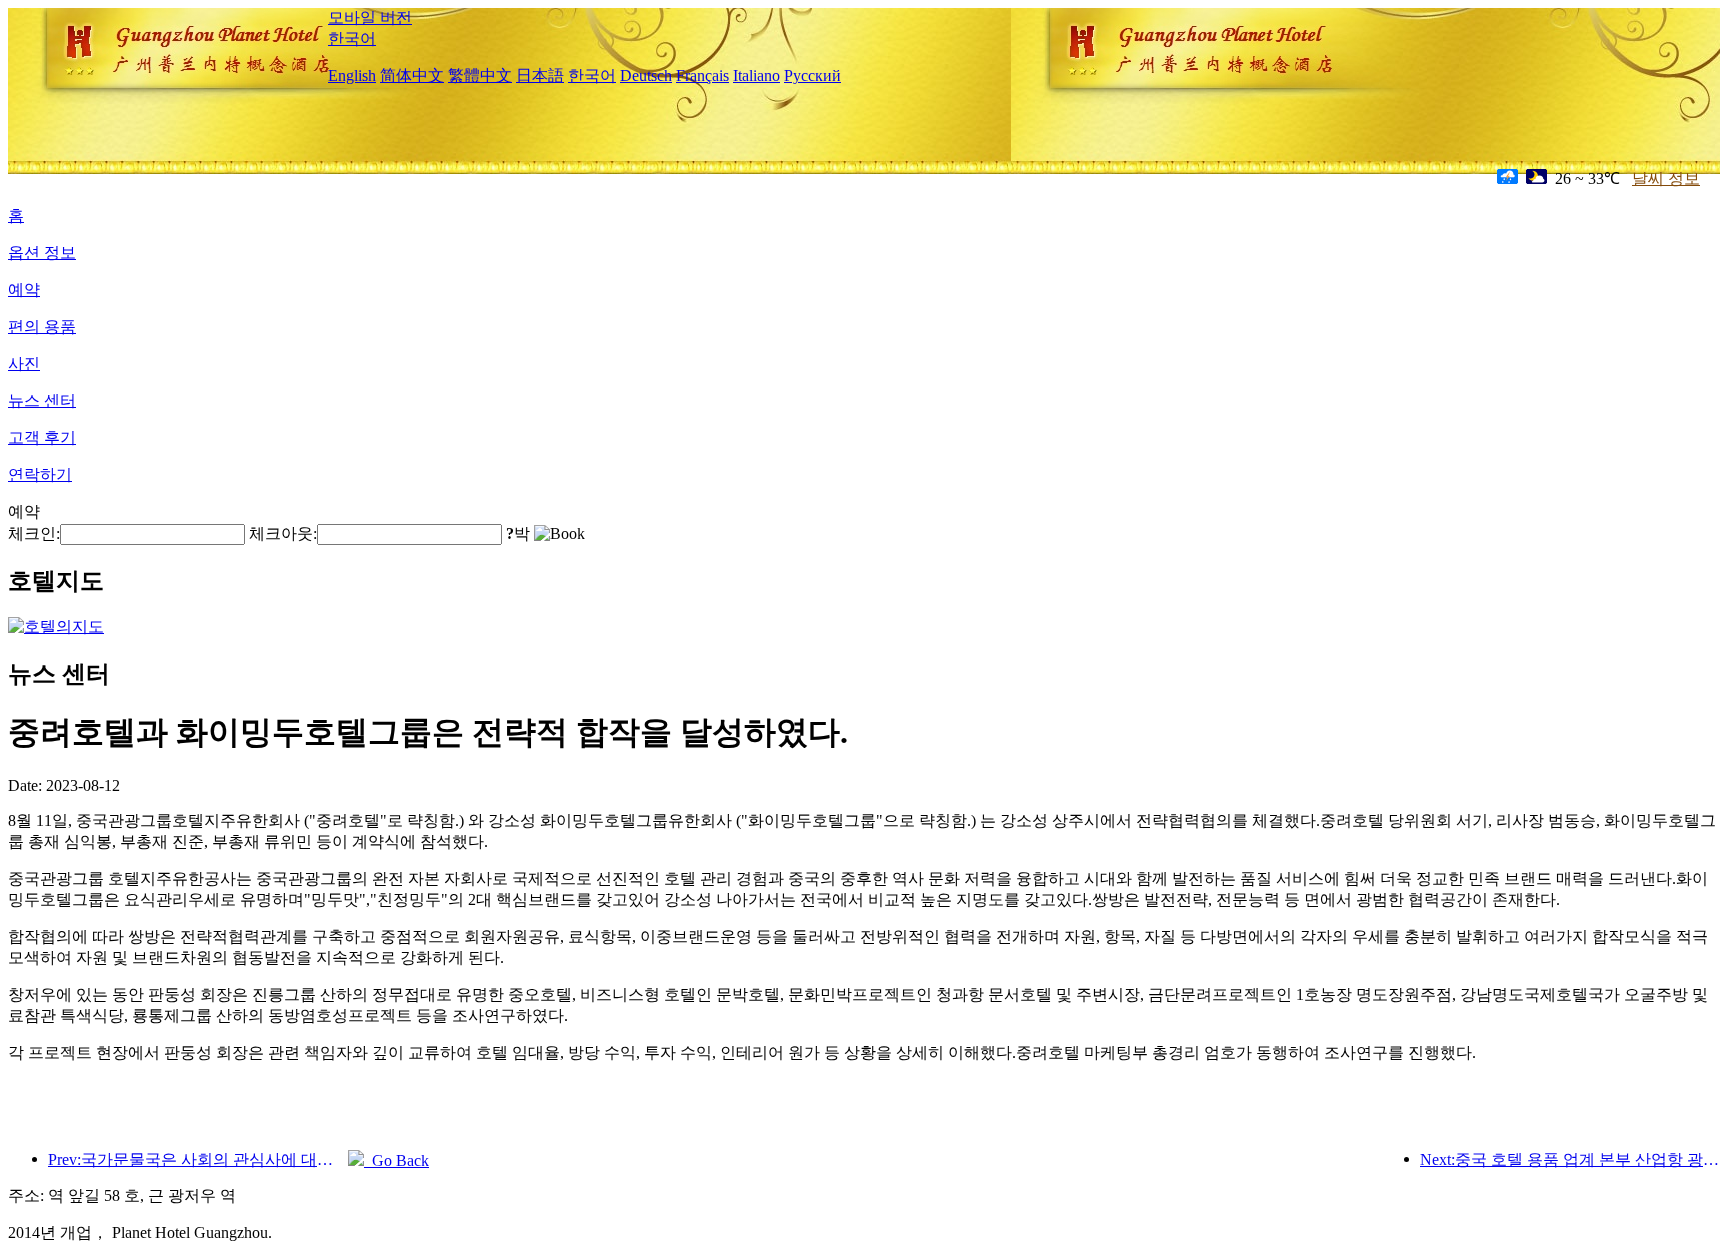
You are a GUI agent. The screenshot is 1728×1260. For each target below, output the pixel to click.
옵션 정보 (42, 252)
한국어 (352, 38)
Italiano (756, 75)
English (352, 75)
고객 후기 (42, 437)
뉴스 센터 (42, 400)
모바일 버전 (370, 17)
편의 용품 (42, 326)
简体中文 (412, 75)
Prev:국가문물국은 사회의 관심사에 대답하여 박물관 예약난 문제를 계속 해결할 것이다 (198, 1159)
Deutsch (646, 75)
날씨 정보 (1666, 178)
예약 (24, 289)
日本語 (540, 75)
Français (702, 75)
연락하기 (40, 474)
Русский (812, 75)
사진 (24, 363)
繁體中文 (480, 75)
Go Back (396, 1160)
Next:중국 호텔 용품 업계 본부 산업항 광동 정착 (1570, 1159)
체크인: (34, 533)
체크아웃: (283, 533)
